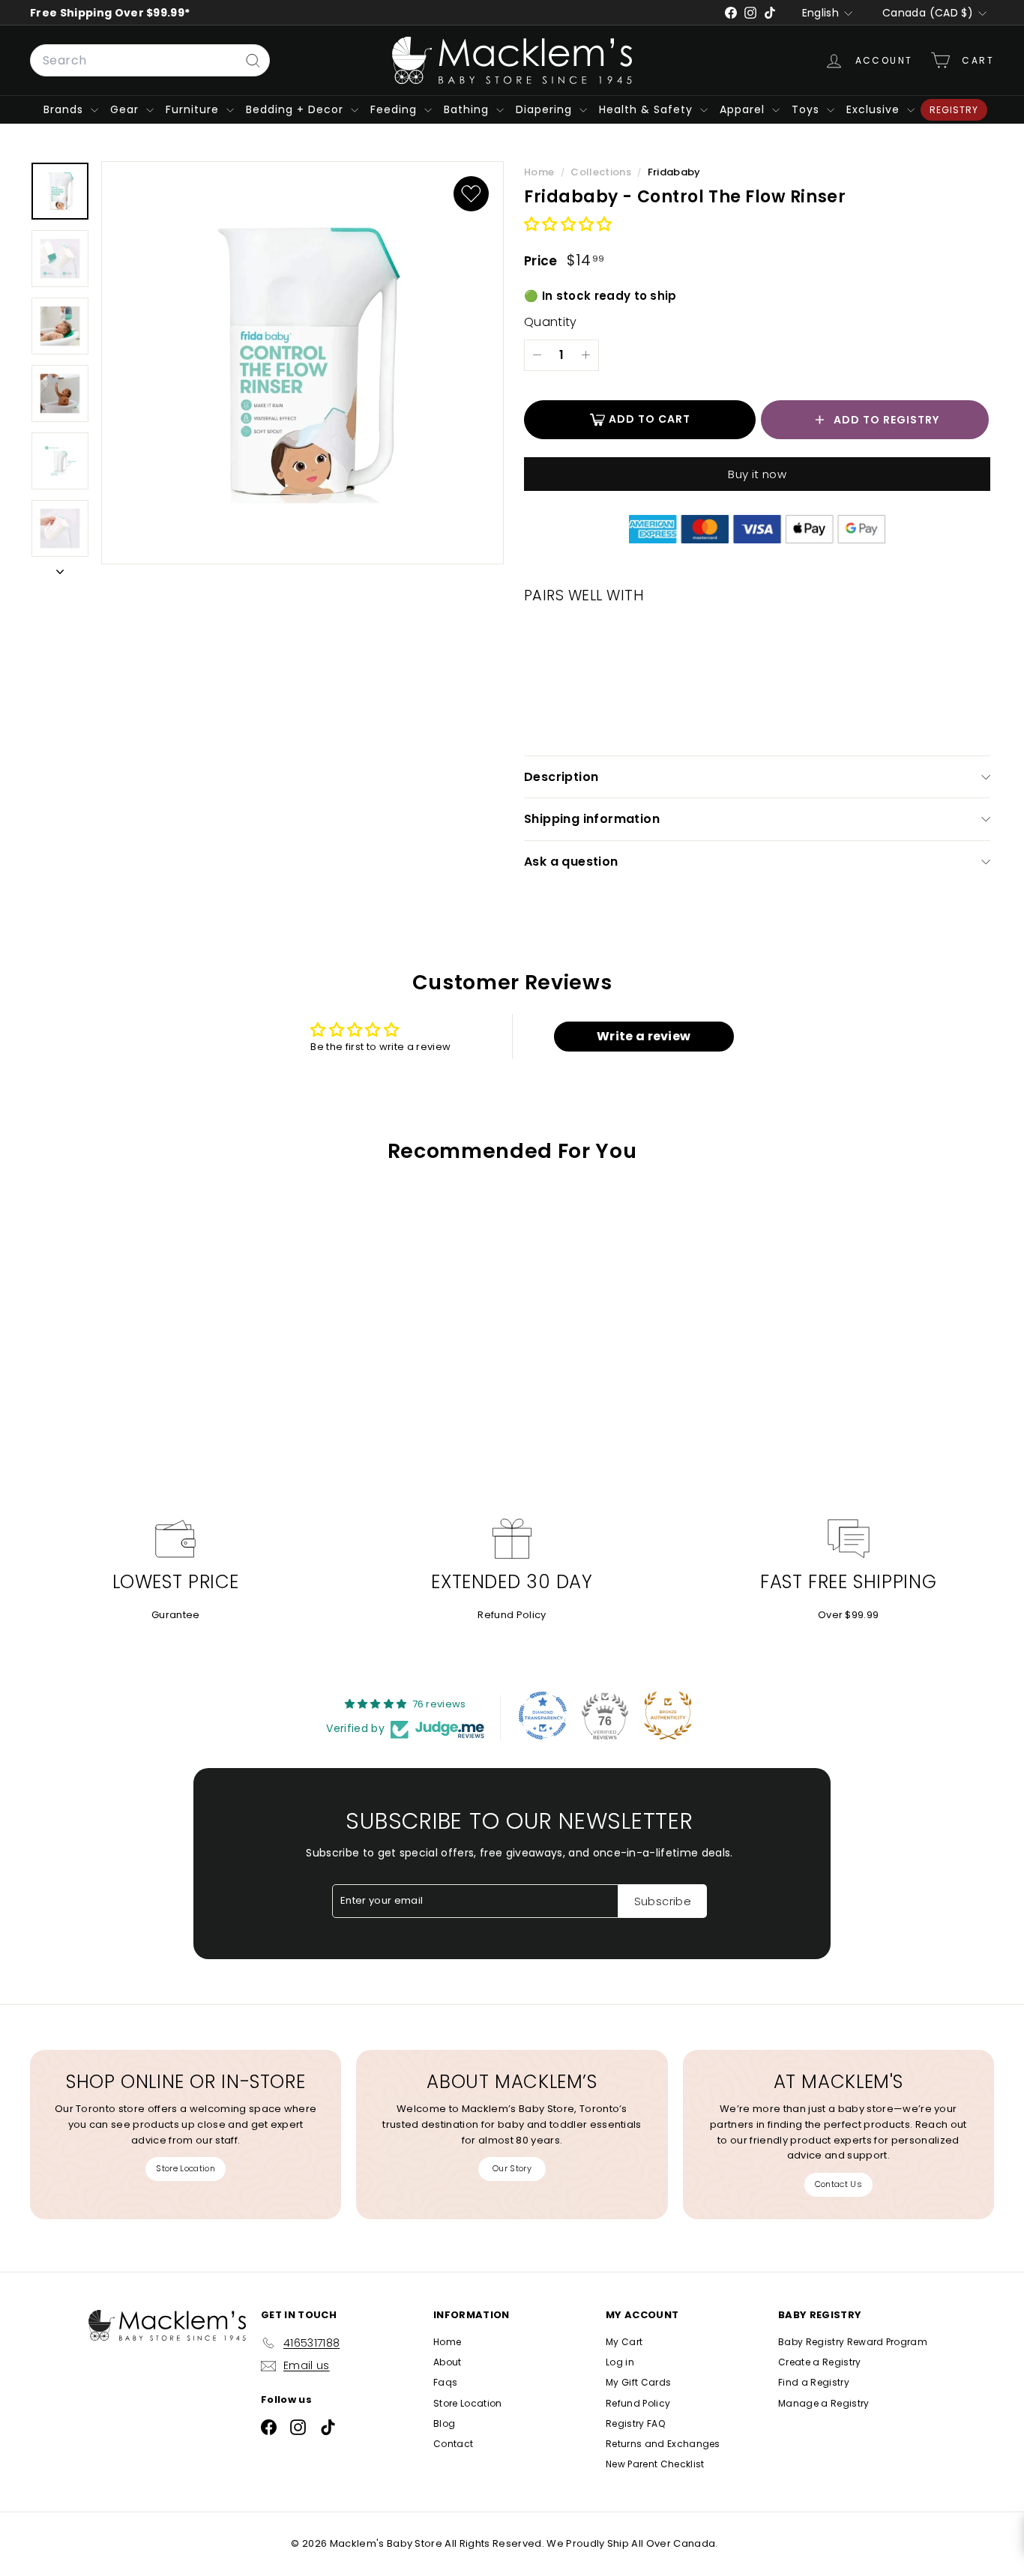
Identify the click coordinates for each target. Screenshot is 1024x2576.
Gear (126, 109)
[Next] (60, 570)
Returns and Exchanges (663, 2444)
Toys (807, 109)
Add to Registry (886, 420)
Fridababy (674, 172)
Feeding (395, 109)
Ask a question (571, 862)
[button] (568, 225)
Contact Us (838, 2184)
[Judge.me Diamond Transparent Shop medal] (543, 1716)
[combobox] (150, 61)
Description (561, 777)
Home (540, 172)
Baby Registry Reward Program (853, 2342)
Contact (453, 2444)
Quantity (551, 322)
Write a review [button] (644, 1036)
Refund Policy (512, 1615)
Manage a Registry (824, 2403)
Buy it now (757, 474)
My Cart (624, 2342)
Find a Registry (814, 2382)
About (448, 2362)
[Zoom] (302, 363)
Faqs (445, 2382)
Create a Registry (820, 2362)
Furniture (194, 109)
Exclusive (875, 109)
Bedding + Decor (296, 109)
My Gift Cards (638, 2382)
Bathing (468, 109)
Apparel (744, 109)
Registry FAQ (635, 2423)
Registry (954, 110)
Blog (444, 2423)
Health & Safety (648, 109)
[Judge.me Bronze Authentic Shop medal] (668, 1716)
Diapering (546, 109)
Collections (602, 172)
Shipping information (592, 819)
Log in (620, 2362)
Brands (65, 109)
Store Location (186, 2168)
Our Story (512, 2168)
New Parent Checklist (655, 2464)
